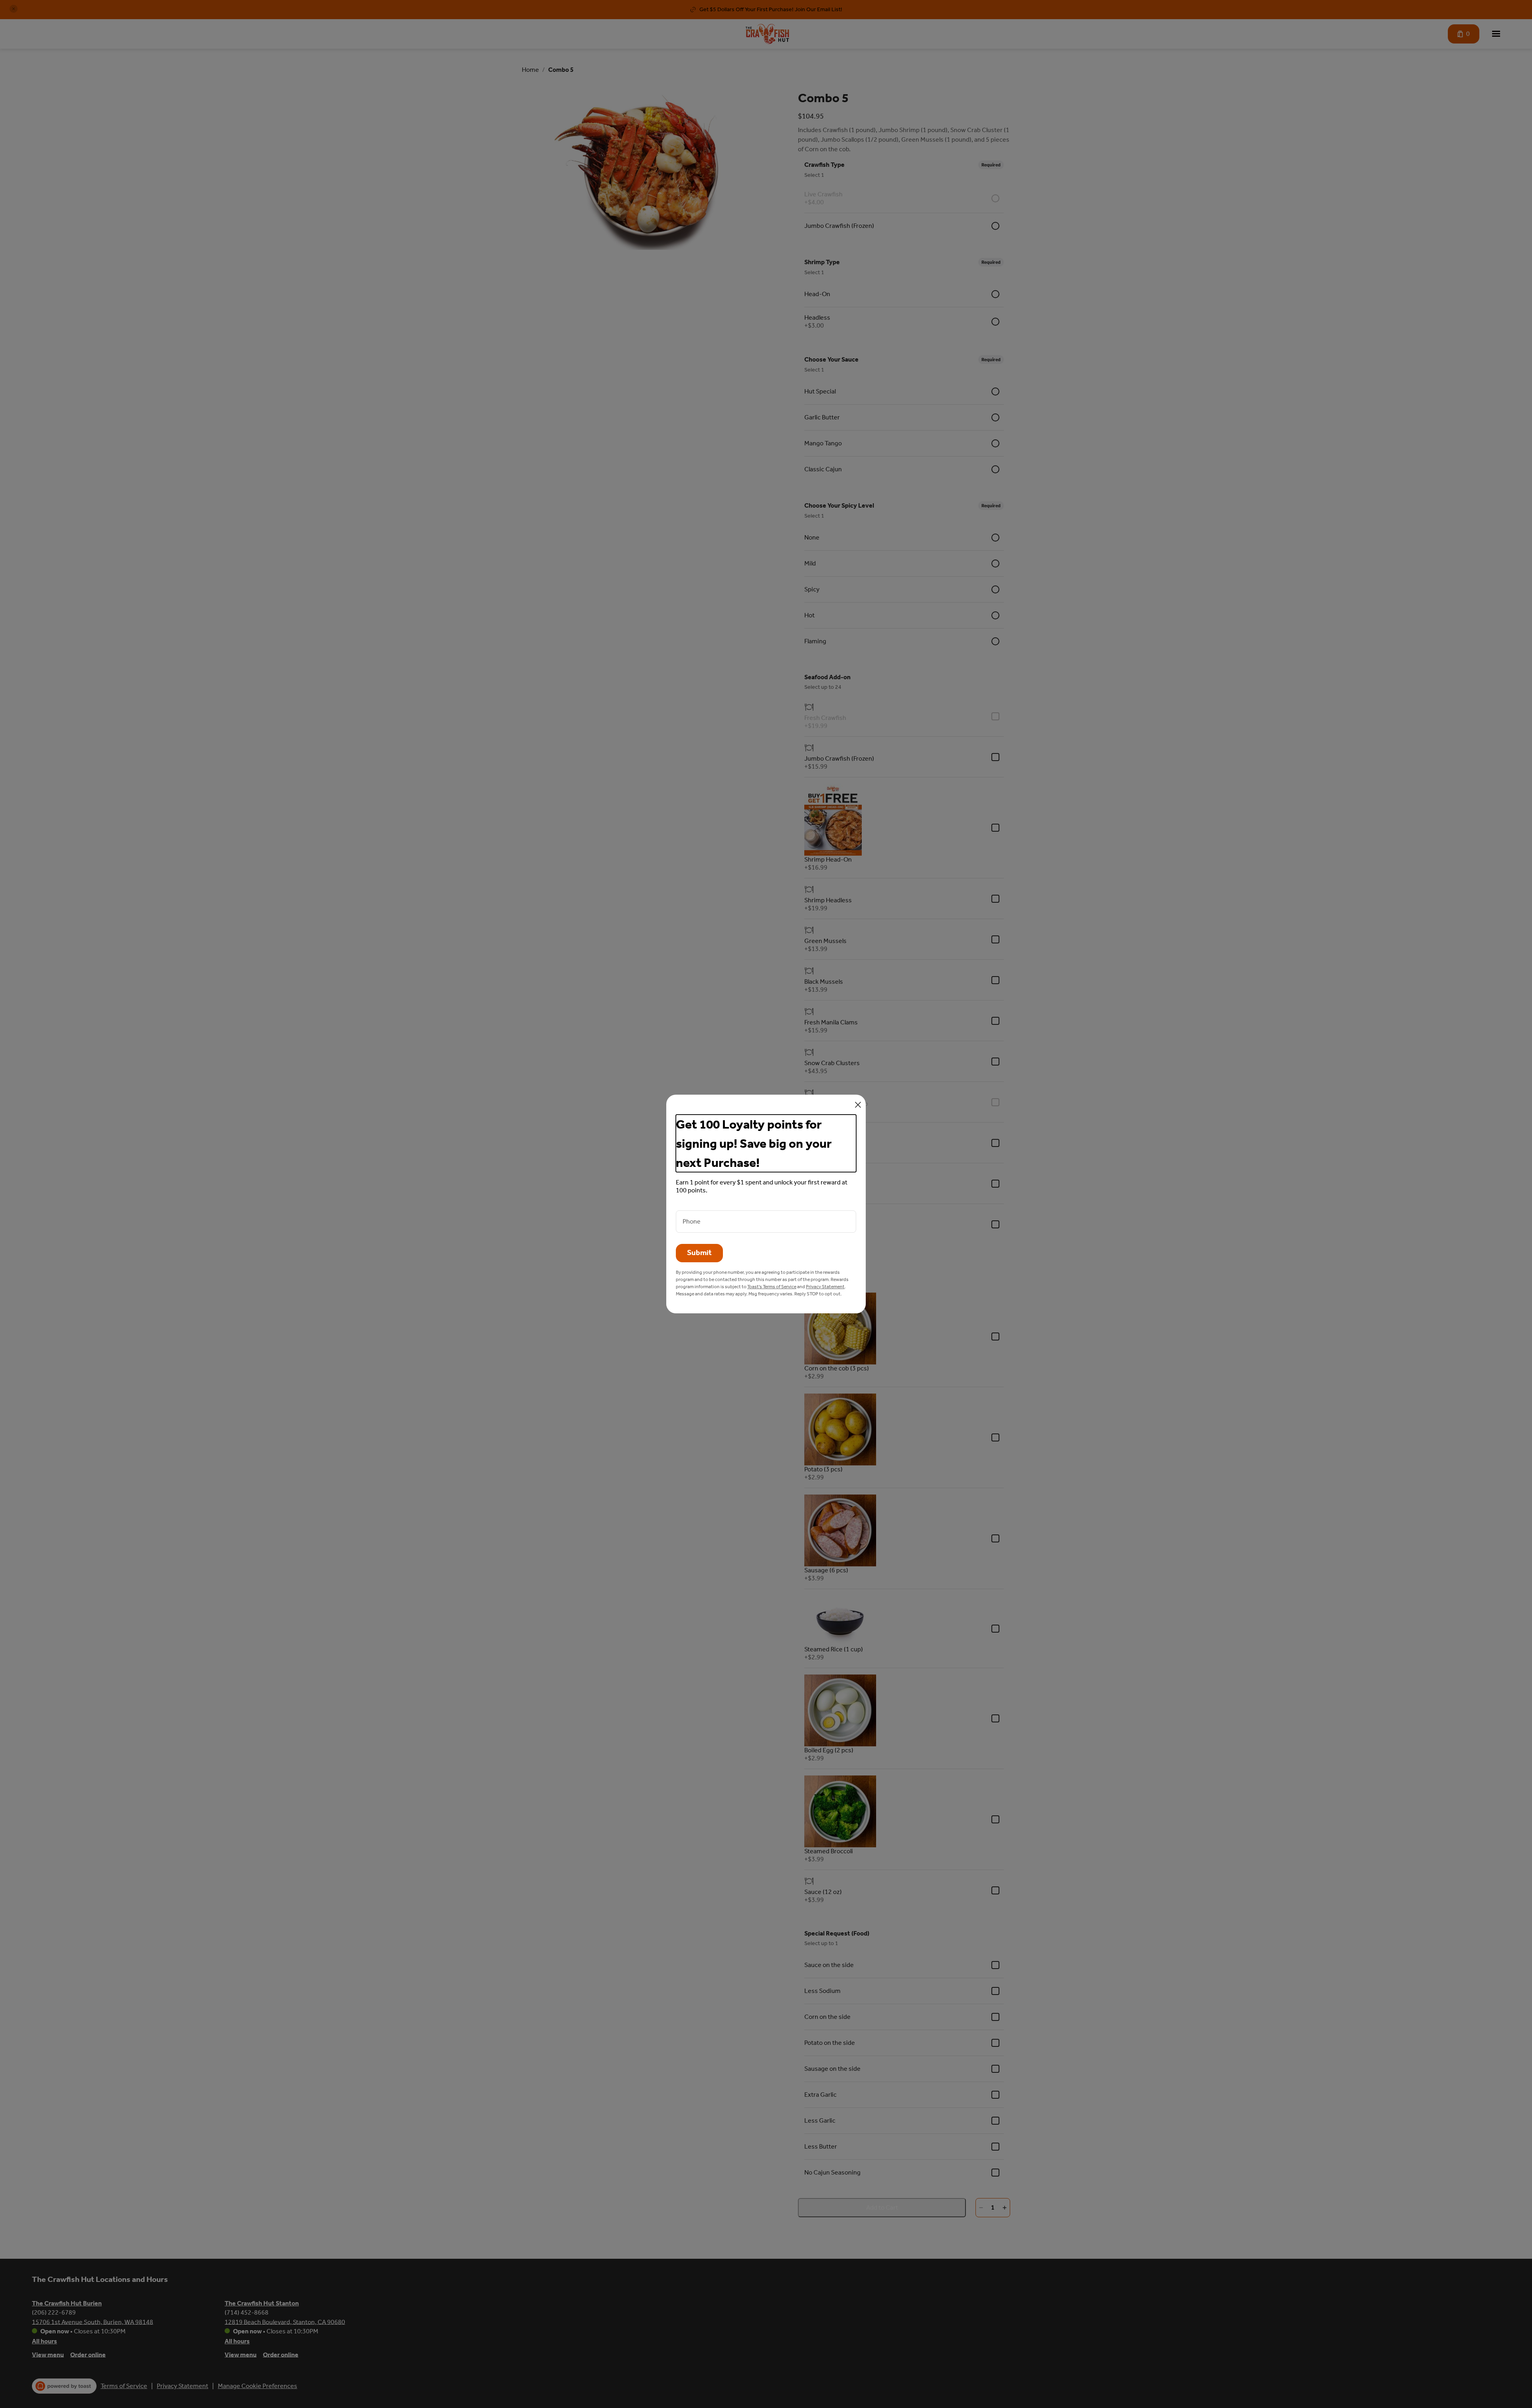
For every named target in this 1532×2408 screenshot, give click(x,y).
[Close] (858, 1105)
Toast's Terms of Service (772, 1287)
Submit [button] (699, 1253)
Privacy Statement (825, 1287)
